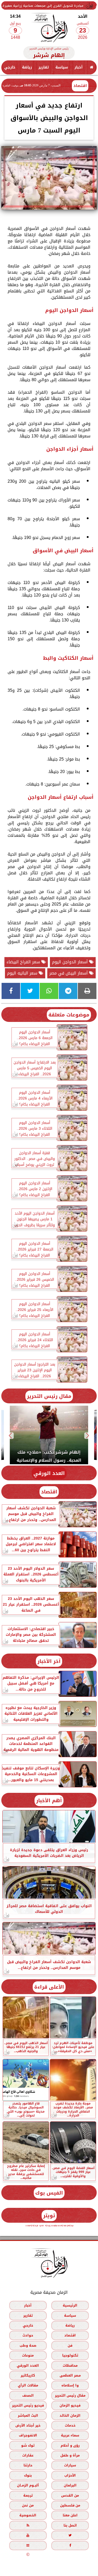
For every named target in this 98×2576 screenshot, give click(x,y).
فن (70, 2345)
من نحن (28, 2505)
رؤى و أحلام (70, 2445)
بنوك (28, 2475)
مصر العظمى (70, 2375)
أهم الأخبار (49, 1801)
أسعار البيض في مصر (69, 973)
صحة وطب (28, 2345)
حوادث (28, 2335)
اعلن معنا (70, 2515)
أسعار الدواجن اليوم (71, 962)
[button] (88, 1436)
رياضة (27, 67)
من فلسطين (70, 2505)
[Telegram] (68, 991)
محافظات (70, 2365)
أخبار (79, 67)
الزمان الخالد (70, 2415)
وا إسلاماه (70, 2385)
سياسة (62, 67)
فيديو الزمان (70, 2405)
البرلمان (70, 2485)
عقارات (28, 2455)
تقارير (44, 67)
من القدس (70, 2495)
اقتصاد (80, 86)
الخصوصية (28, 2515)
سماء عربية (70, 2435)
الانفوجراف (28, 2435)
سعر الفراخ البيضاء (24, 962)
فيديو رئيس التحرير (28, 2405)
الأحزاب (70, 2475)
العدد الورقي (49, 1473)
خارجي (10, 67)
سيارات (70, 2465)
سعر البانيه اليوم (23, 973)
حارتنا (28, 2465)
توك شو (28, 2445)
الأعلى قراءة (49, 1987)
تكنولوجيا (70, 2355)
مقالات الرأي (28, 2385)
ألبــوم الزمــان (28, 2485)
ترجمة (28, 2495)
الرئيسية (70, 2305)
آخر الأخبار (49, 1661)
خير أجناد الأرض (28, 2425)
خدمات (70, 2425)
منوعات (28, 2355)
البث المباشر (28, 2415)
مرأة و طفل (70, 2455)
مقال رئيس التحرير (49, 1396)
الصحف (28, 2395)
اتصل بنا (70, 2525)
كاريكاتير (28, 2375)
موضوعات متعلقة (69, 1015)
